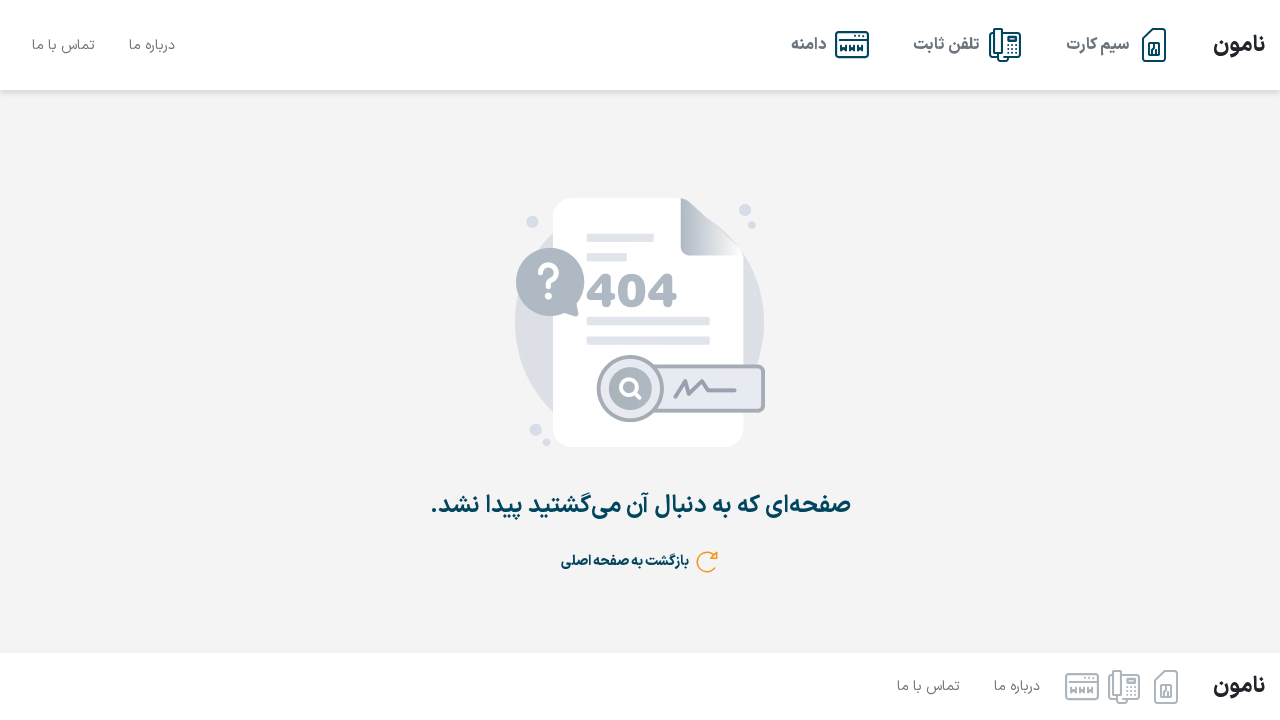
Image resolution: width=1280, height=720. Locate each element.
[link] (1118, 45)
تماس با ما (63, 45)
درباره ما (152, 45)
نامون (1239, 45)
